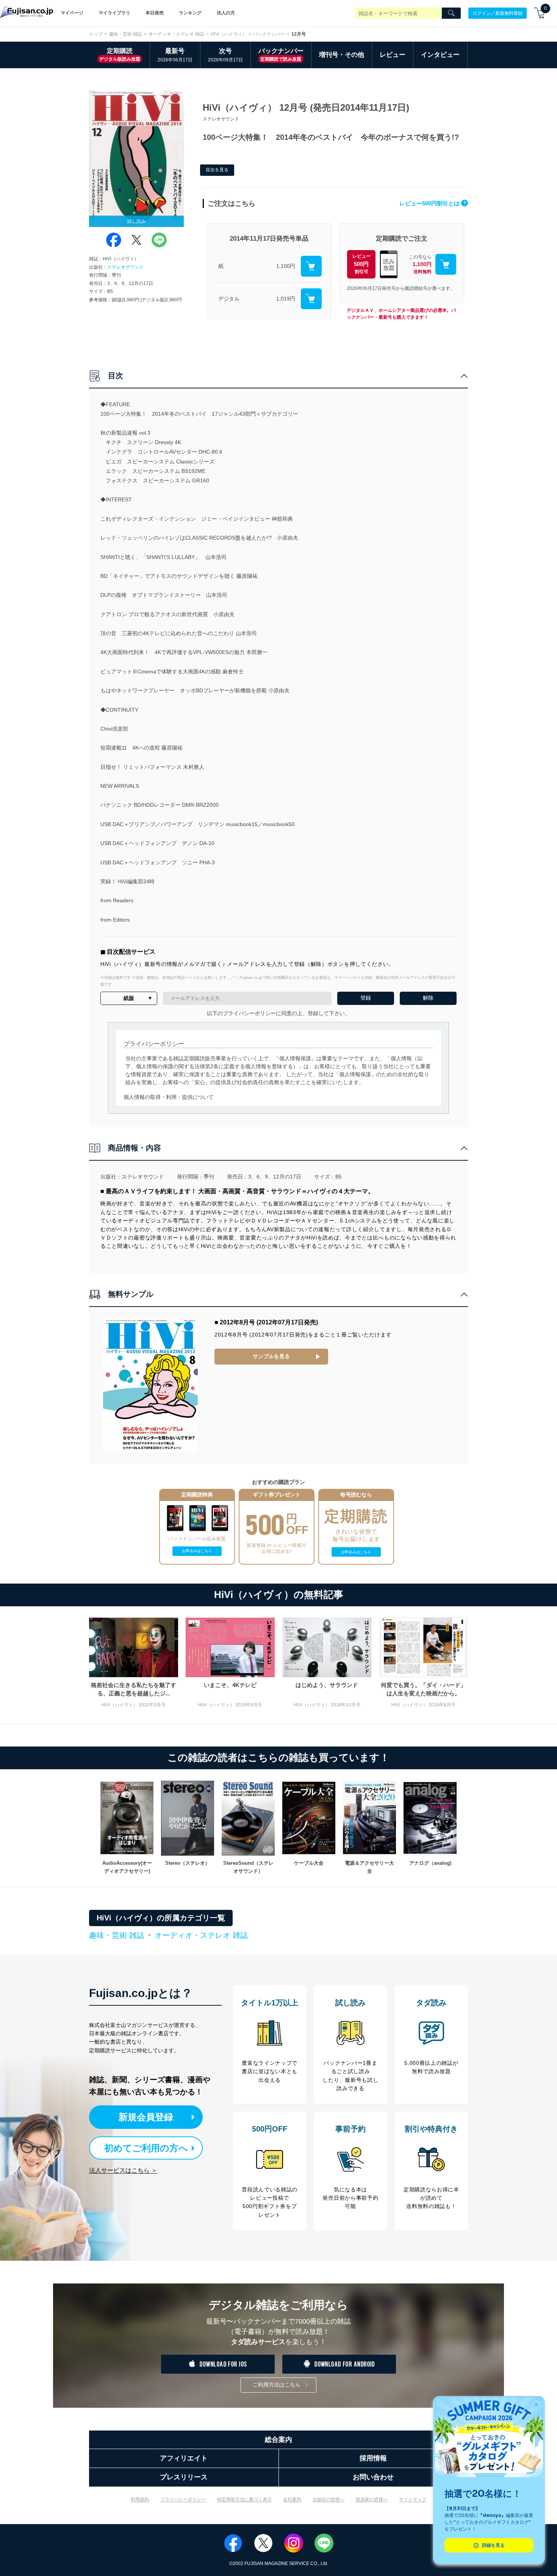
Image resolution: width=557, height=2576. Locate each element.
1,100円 (286, 266)
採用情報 (373, 2458)
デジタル (229, 299)
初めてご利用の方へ (146, 2148)
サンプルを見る (271, 1356)
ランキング (190, 13)
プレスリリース (184, 2477)
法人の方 (226, 13)
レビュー (393, 55)
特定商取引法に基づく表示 (244, 2499)
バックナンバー (269, 34)
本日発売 (155, 13)
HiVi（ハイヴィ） (229, 34)
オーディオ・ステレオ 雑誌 (176, 34)
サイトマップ (413, 2499)
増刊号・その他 (342, 55)
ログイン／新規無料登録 (498, 13)
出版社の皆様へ (329, 2499)
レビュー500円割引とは (433, 203)
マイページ (72, 13)
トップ (96, 34)
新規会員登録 (146, 2117)
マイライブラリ (114, 13)
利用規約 (140, 2499)
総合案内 (278, 2440)
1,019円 (286, 299)
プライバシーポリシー (183, 2499)
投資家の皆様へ (372, 2499)
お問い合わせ (373, 2477)
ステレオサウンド (125, 267)
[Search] (451, 13)
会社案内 (292, 2499)
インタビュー (440, 55)
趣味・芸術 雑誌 (126, 34)
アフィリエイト (184, 2458)
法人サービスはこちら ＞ (123, 2170)
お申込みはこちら (197, 1551)
